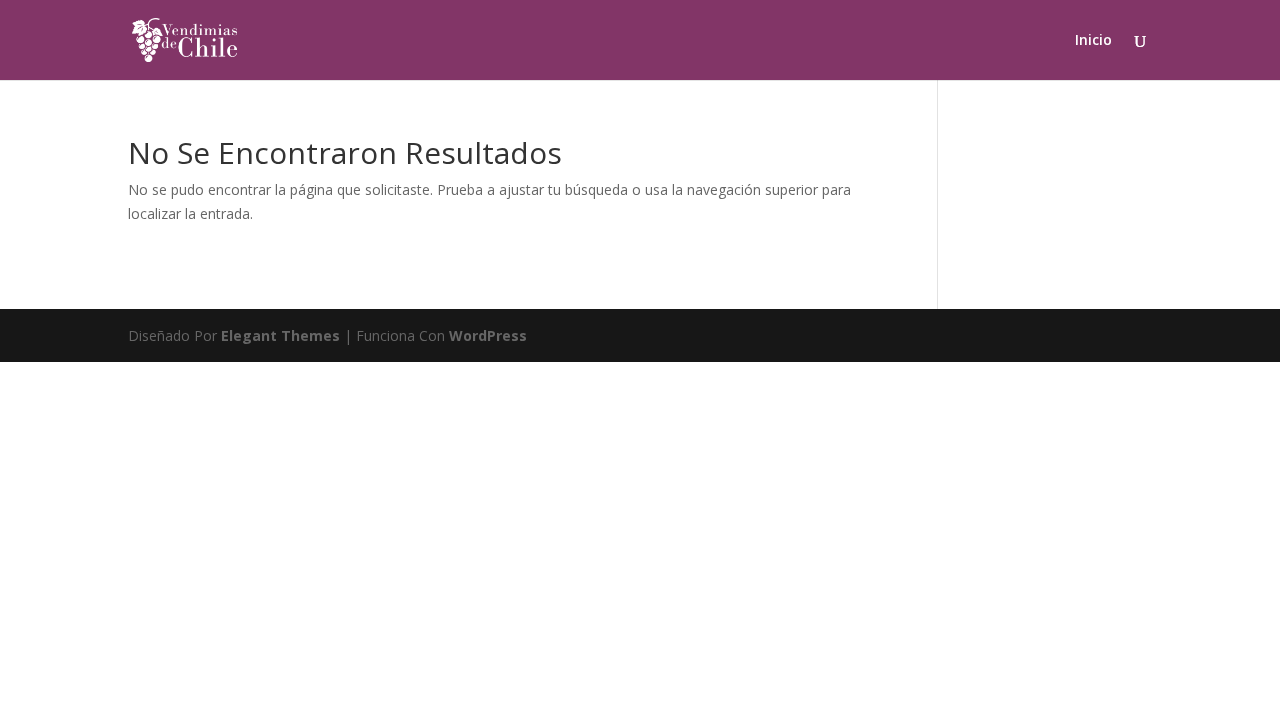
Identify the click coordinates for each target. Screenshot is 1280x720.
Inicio (1093, 41)
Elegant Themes (280, 335)
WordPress (488, 335)
